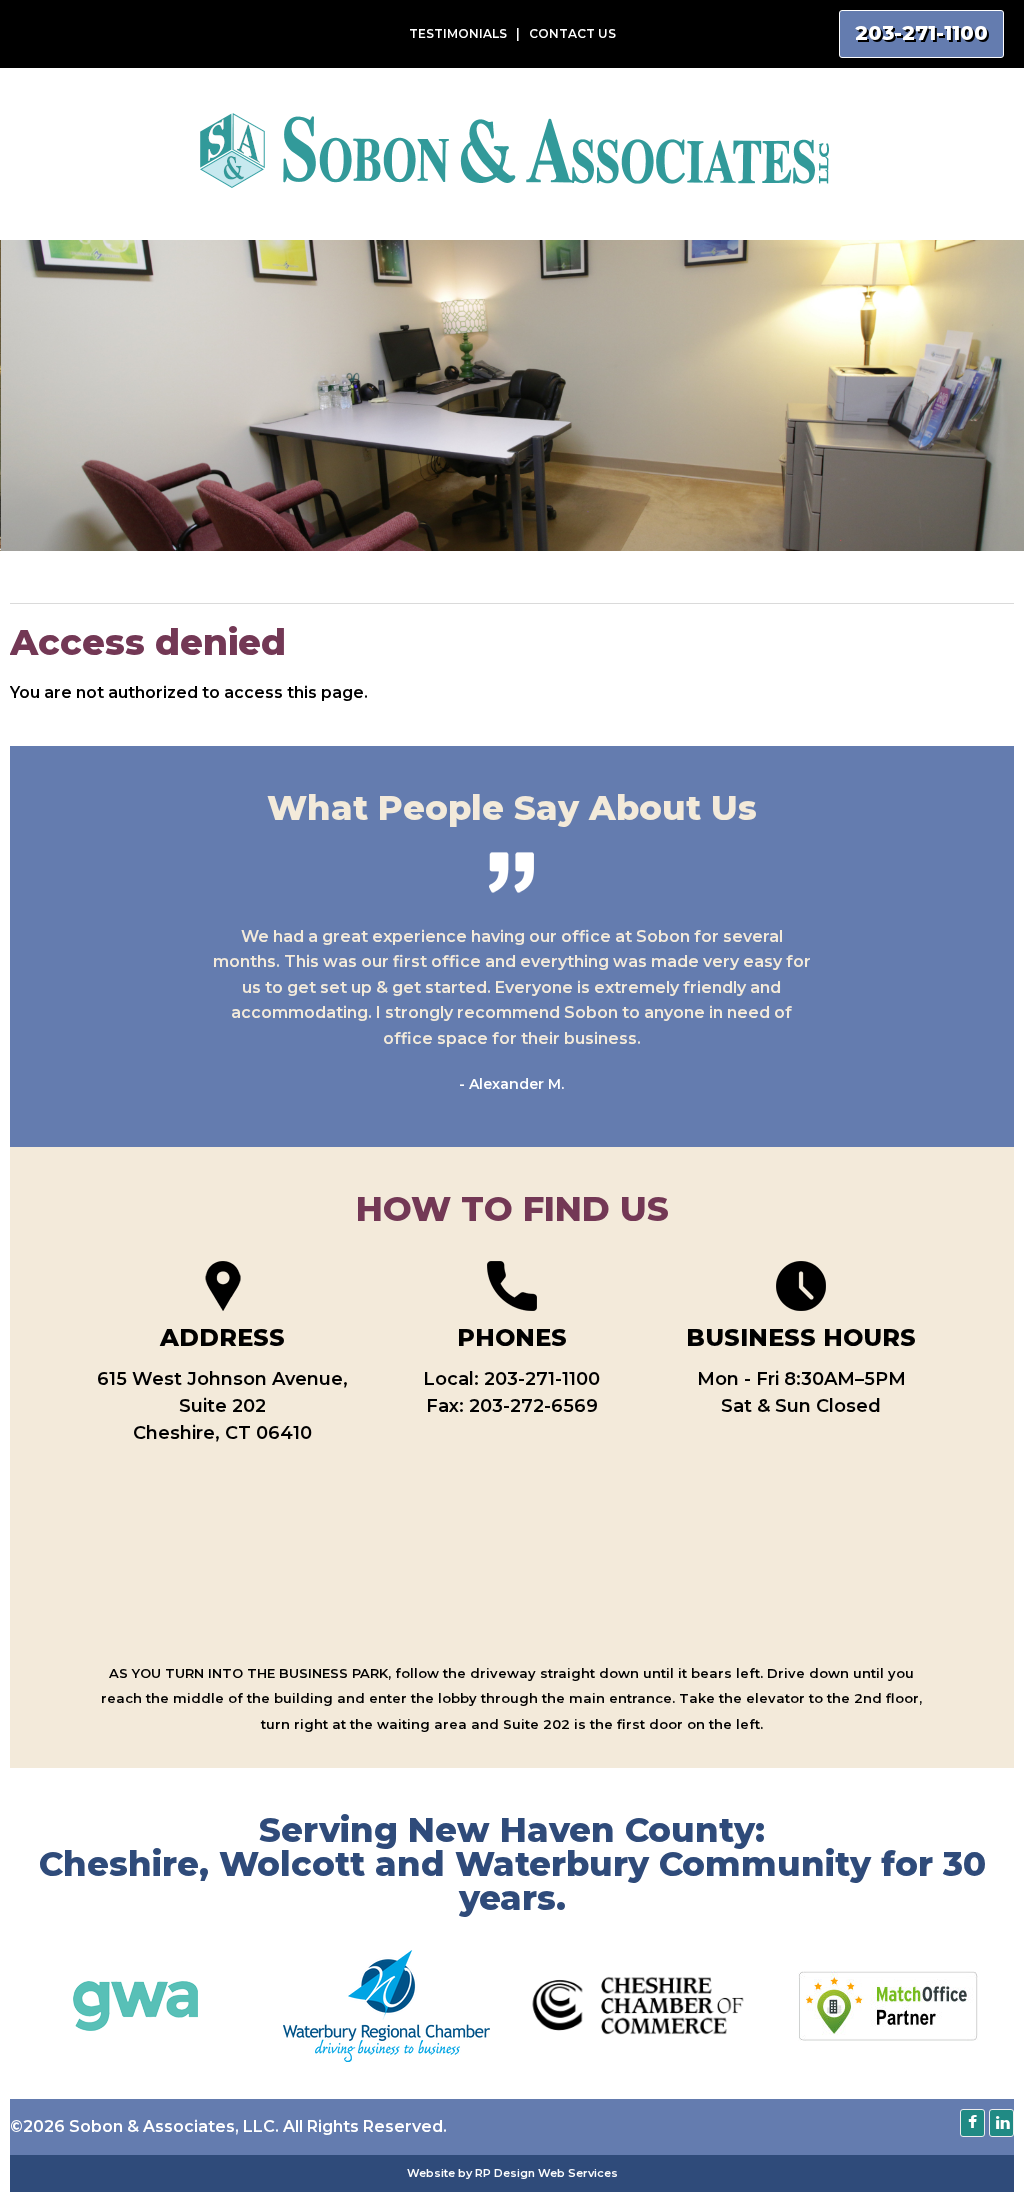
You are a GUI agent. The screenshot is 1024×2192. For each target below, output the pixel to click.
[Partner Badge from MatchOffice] (888, 2035)
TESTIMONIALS (458, 33)
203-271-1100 (542, 1379)
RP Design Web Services (546, 2173)
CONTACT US (572, 33)
